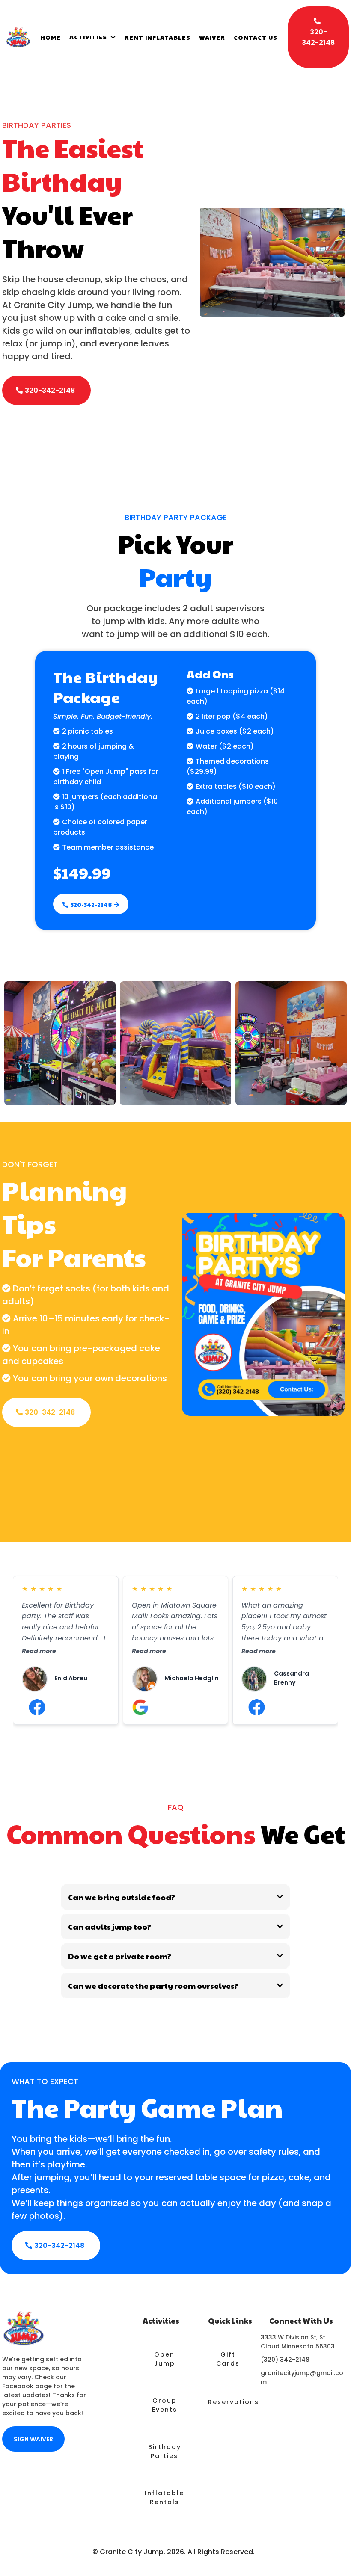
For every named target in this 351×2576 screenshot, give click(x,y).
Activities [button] (89, 37)
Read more (39, 1651)
